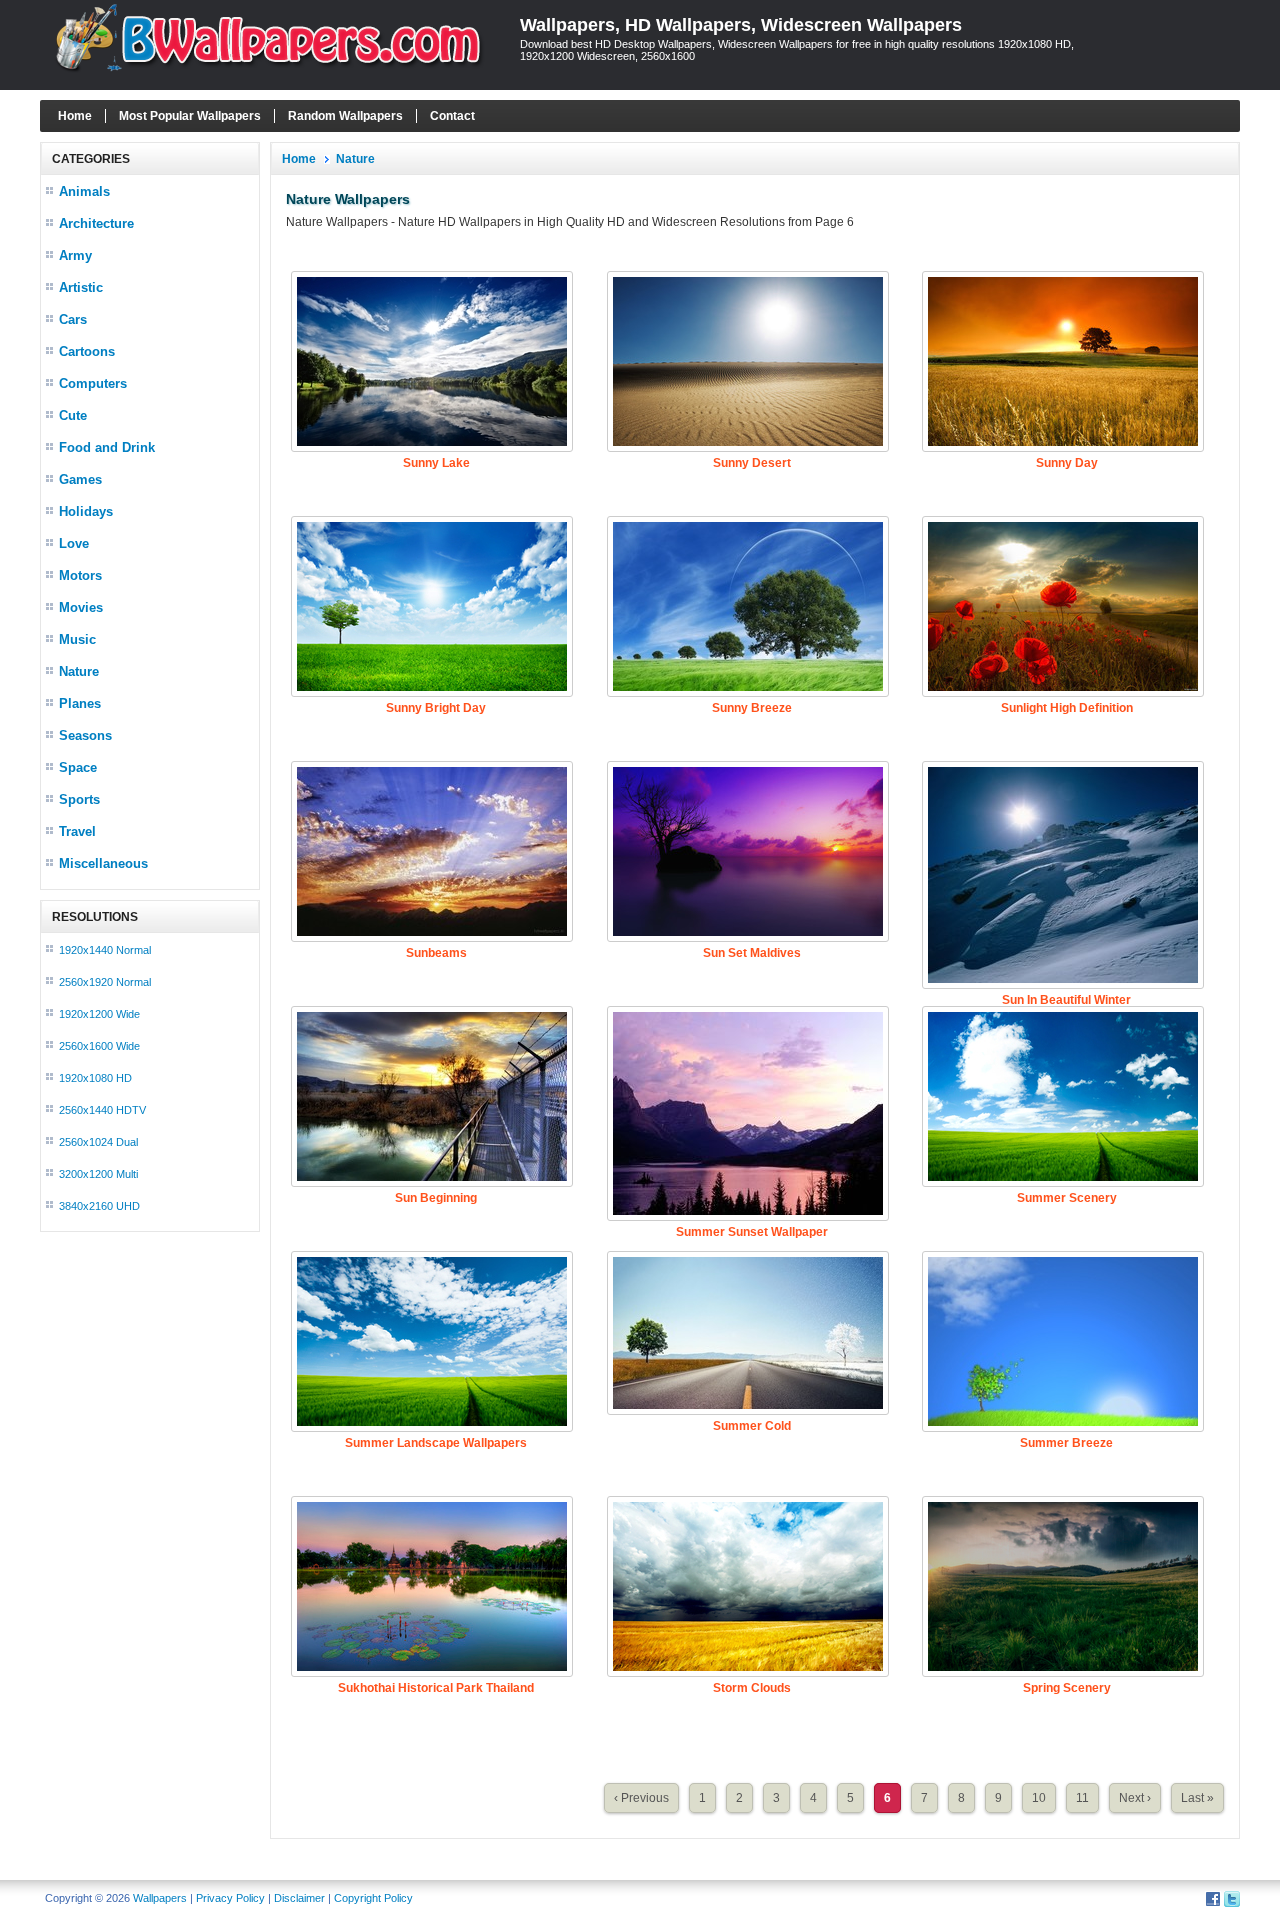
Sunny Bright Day (436, 708)
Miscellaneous (103, 863)
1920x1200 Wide (99, 1014)
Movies (81, 607)
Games (80, 479)
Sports (79, 799)
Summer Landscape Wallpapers (436, 1443)
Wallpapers (160, 1898)
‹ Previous (641, 1798)
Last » (1197, 1798)
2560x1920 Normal (105, 982)
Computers (93, 383)
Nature (79, 671)
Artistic (81, 287)
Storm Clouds (752, 1688)
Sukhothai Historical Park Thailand (436, 1688)
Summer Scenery (1067, 1198)
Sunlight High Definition (1067, 708)
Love (74, 543)
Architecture (96, 223)
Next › (1135, 1798)
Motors (80, 575)
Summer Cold (752, 1426)
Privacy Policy (230, 1898)
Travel (77, 831)
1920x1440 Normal (105, 950)
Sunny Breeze (752, 708)
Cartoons (87, 351)
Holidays (86, 511)
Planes (80, 703)
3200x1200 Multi (98, 1174)
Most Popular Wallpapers (190, 116)
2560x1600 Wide (99, 1046)
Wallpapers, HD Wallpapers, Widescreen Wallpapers (741, 25)
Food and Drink (107, 447)
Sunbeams (436, 953)
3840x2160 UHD (99, 1206)
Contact (452, 116)
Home (75, 116)
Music (77, 639)
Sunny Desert (752, 463)
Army (75, 255)
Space (78, 767)
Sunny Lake (436, 463)
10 (1039, 1798)
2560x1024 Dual (98, 1142)
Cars (73, 319)
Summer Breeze (1066, 1443)
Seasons (85, 735)
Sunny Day (1067, 463)
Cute (73, 415)
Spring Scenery (1067, 1688)
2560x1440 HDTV (102, 1110)
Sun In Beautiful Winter (1066, 1000)
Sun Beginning (436, 1198)
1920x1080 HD (95, 1078)
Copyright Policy (373, 1898)
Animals (84, 191)
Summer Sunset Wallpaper (752, 1232)
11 (1082, 1798)
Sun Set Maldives (752, 953)
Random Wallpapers (345, 116)
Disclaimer (299, 1898)
